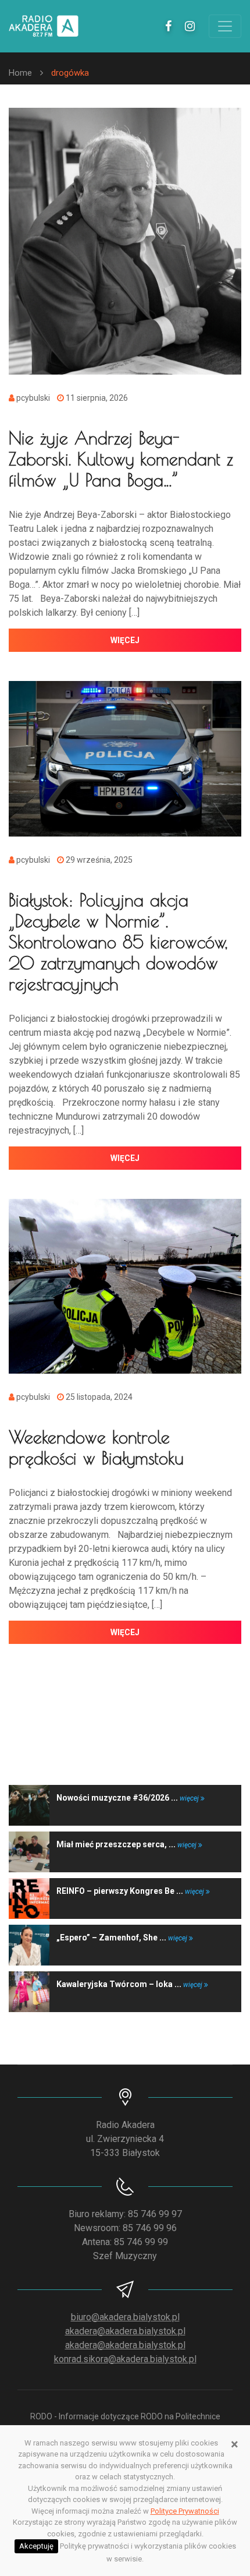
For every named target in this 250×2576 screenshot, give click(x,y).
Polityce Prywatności (185, 2511)
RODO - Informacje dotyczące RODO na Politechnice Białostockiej (125, 2423)
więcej (125, 640)
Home (20, 73)
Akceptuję (36, 2546)
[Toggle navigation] (225, 26)
